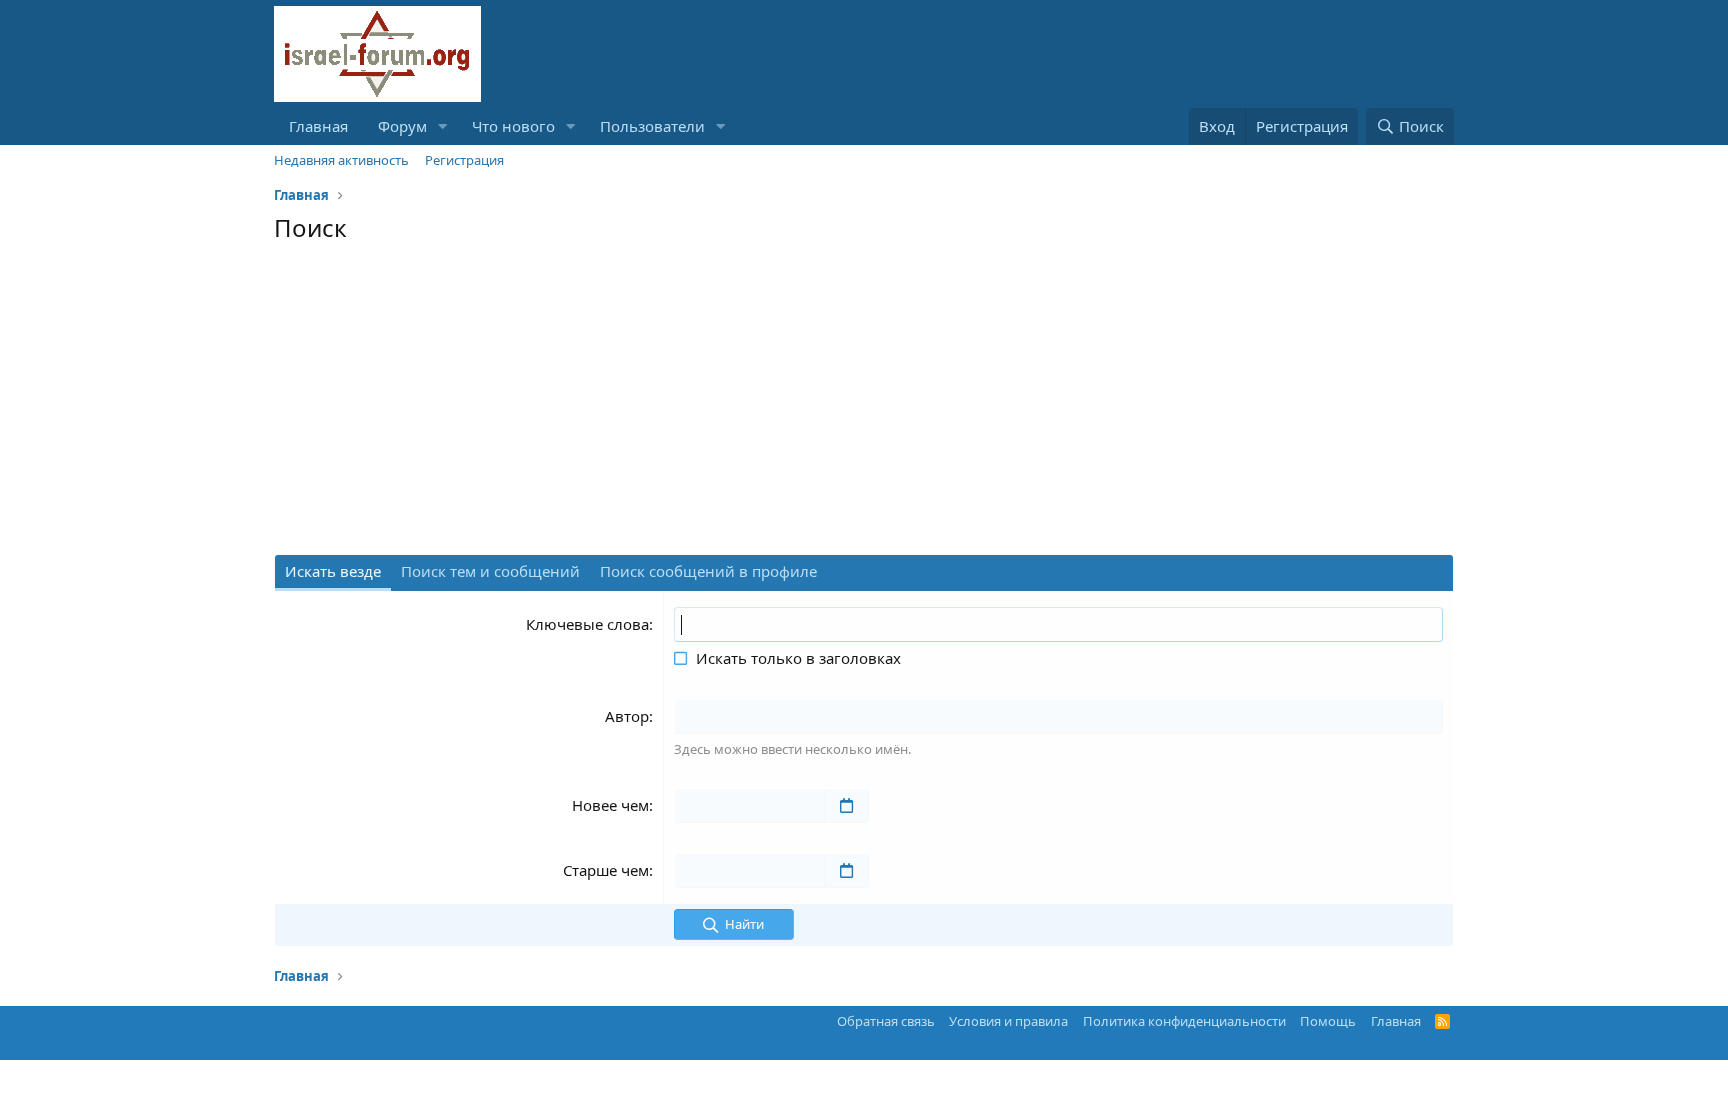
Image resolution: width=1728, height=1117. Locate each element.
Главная (318, 126)
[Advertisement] (864, 404)
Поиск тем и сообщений (490, 571)
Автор (627, 716)
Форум (402, 126)
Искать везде (333, 571)
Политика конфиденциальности (1184, 1021)
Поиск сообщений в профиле (708, 571)
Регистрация (464, 160)
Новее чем (610, 805)
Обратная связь (886, 1021)
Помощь (1328, 1021)
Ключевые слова (587, 624)
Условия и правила (1008, 1021)
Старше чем (606, 870)
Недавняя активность (341, 160)
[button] (443, 126)
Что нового (513, 126)
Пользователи (652, 126)
